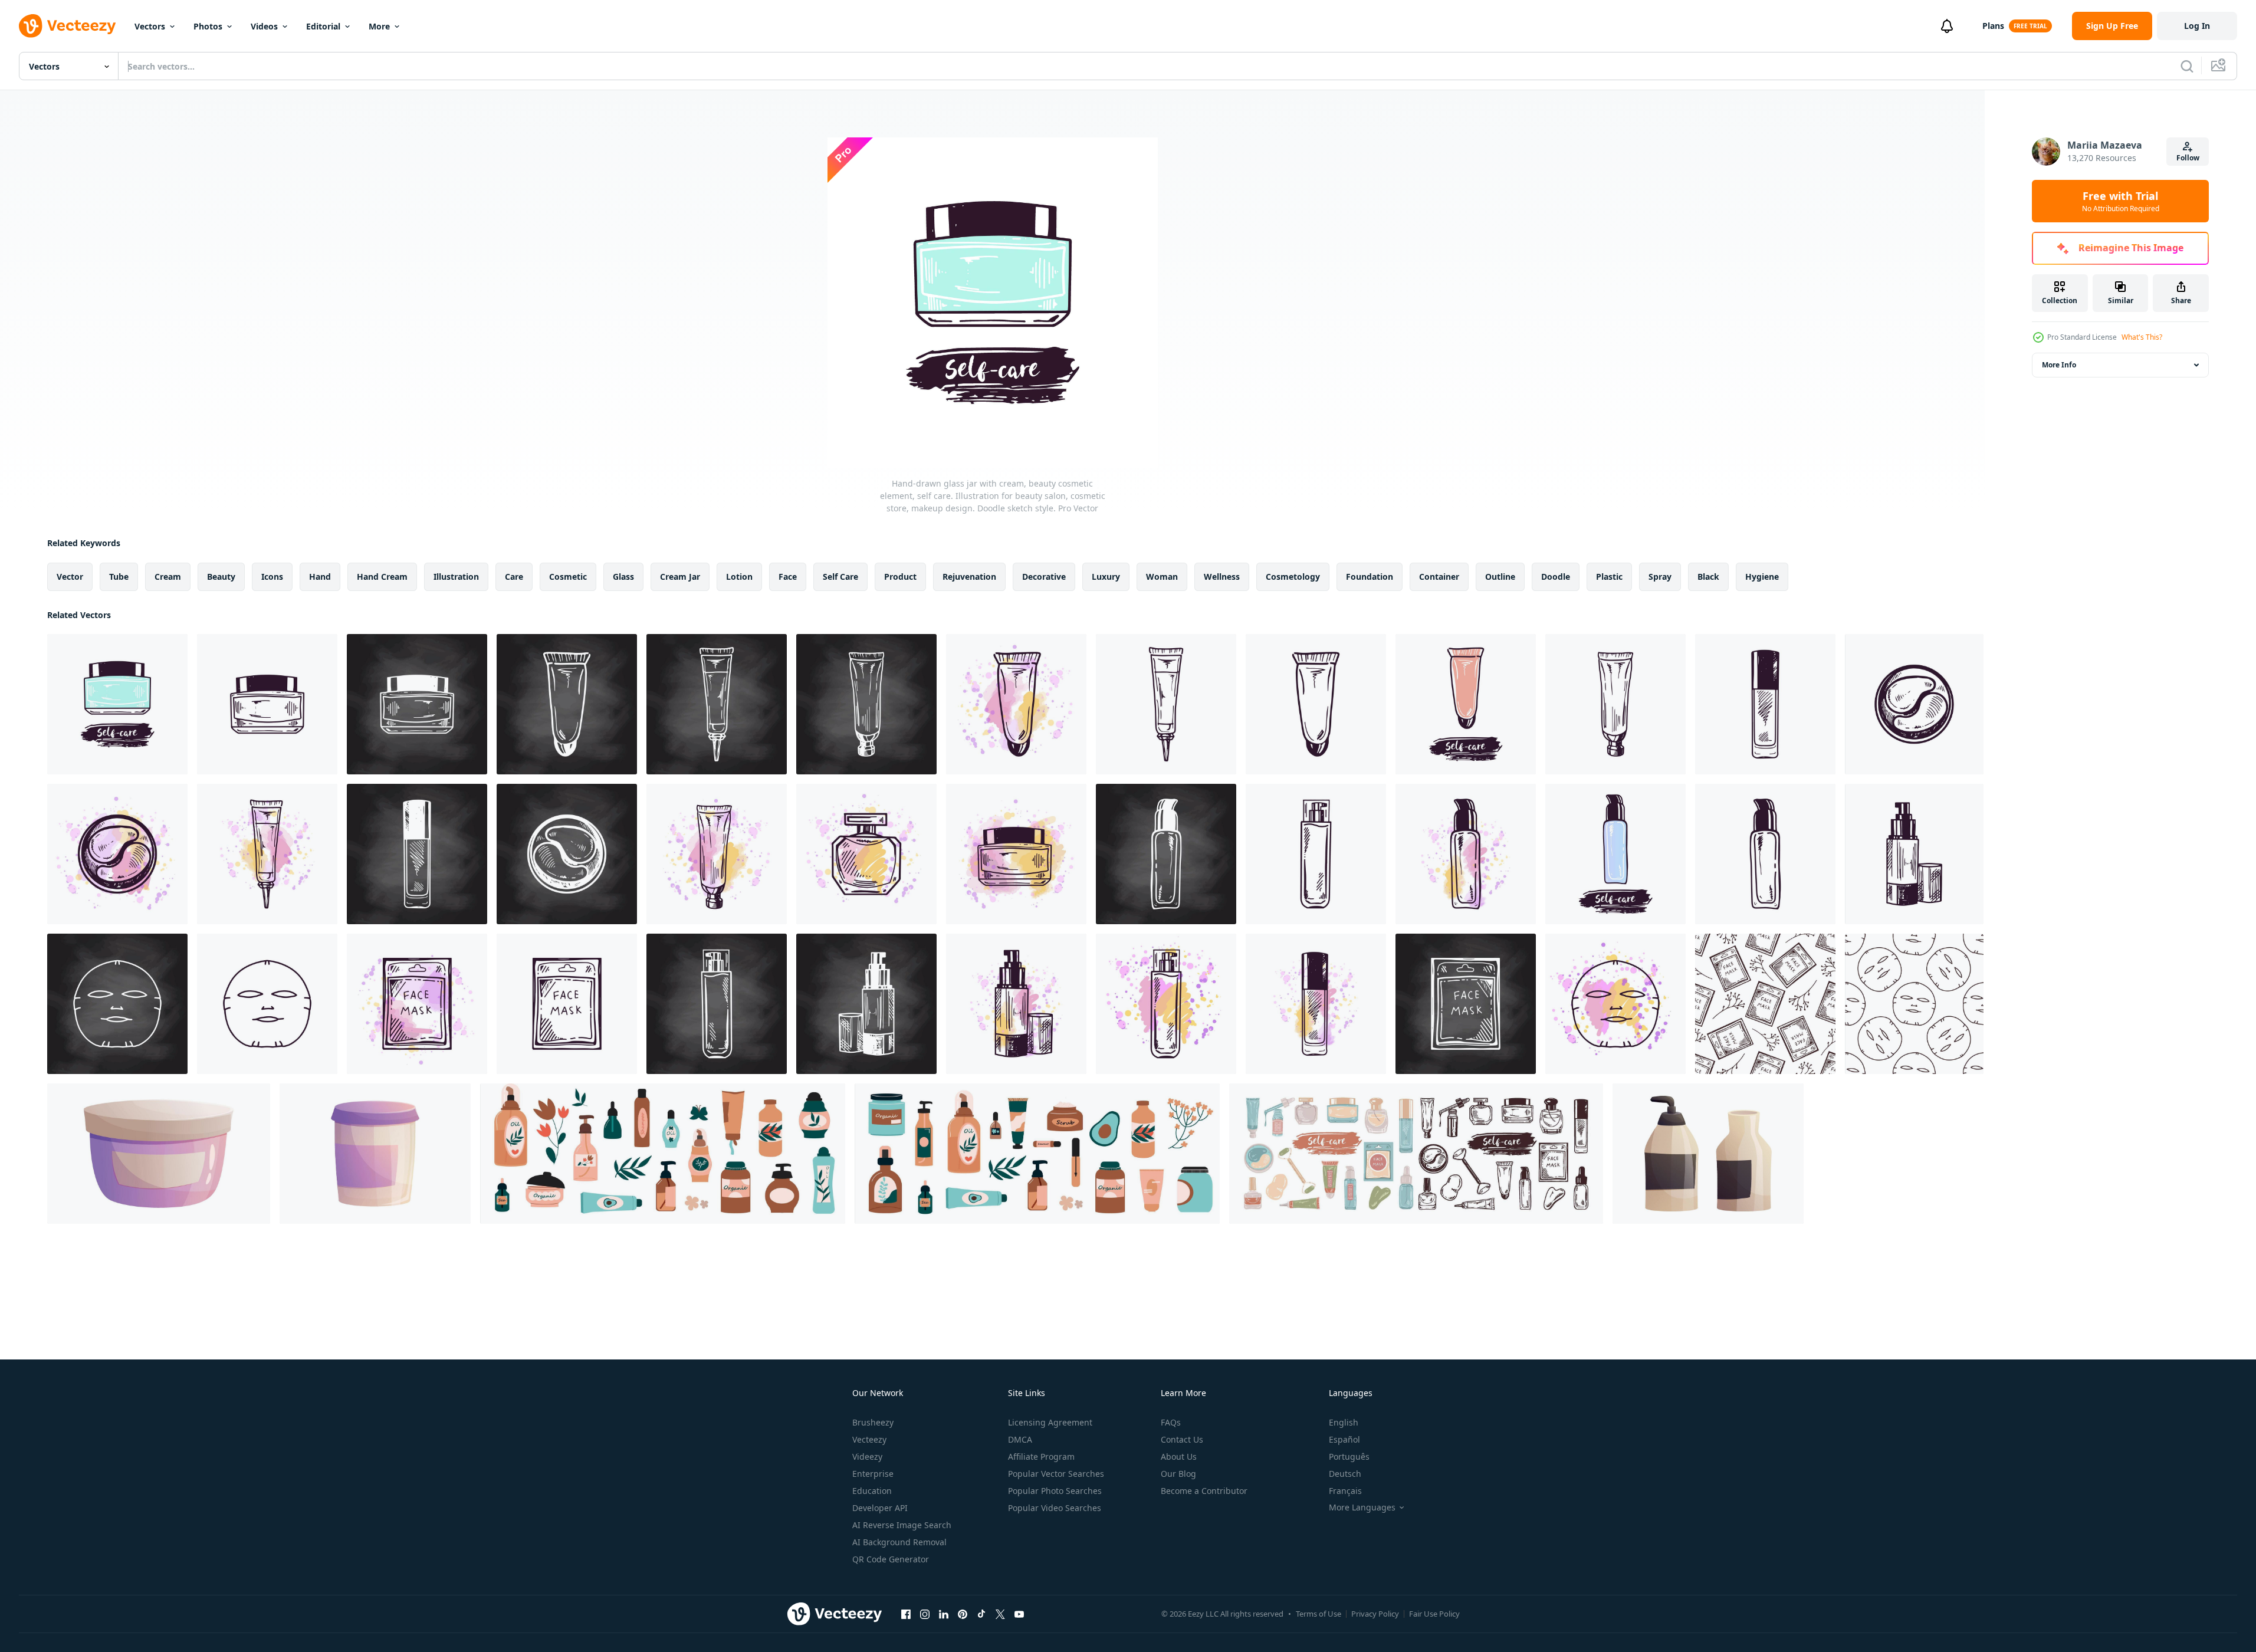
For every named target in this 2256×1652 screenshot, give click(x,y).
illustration (456, 577)
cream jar (680, 577)
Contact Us (1182, 1439)
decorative (1044, 577)
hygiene (1762, 577)
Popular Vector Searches (1056, 1474)
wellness (1222, 577)
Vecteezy (869, 1439)
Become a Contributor (1204, 1491)
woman (1162, 577)
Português (1349, 1456)
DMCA (1020, 1439)
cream (168, 577)
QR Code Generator (891, 1559)
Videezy (867, 1456)
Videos (264, 26)
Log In (2197, 26)
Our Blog (1178, 1474)
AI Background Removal (899, 1542)
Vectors (150, 26)
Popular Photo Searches (1055, 1491)
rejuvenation (969, 577)
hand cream (382, 577)
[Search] (2187, 66)
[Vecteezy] (67, 26)
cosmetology (1293, 577)
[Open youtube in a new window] (1019, 1614)
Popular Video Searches (1055, 1508)
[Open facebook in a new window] (906, 1614)
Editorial (323, 26)
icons (272, 577)
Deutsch (1345, 1474)
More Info (2059, 365)
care (514, 577)
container (1439, 577)
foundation (1370, 577)
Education (872, 1491)
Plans (1993, 26)
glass (623, 577)
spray (1660, 577)
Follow (2188, 158)
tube (119, 577)
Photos (208, 26)
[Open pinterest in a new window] (963, 1614)
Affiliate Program (1041, 1456)
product (900, 577)
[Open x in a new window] (1000, 1614)
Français (1345, 1491)
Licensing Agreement (1050, 1422)
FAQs (1171, 1422)
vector (70, 577)
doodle (1556, 577)
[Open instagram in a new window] (925, 1614)
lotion (739, 577)
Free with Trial (2121, 201)
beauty (221, 577)
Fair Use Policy (1434, 1614)
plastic (1609, 577)
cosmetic (568, 577)
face (788, 577)
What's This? (2142, 337)
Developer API (880, 1508)
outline (1500, 577)
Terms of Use (1319, 1614)
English (1344, 1422)
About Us (1179, 1456)
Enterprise (873, 1474)
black (1708, 577)
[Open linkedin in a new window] (944, 1614)
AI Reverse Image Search (902, 1525)
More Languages (1362, 1508)
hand (320, 577)
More (379, 26)
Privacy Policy (1375, 1614)
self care (840, 577)
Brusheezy (873, 1422)
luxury (1106, 577)
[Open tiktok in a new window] (981, 1614)
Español (1344, 1439)
